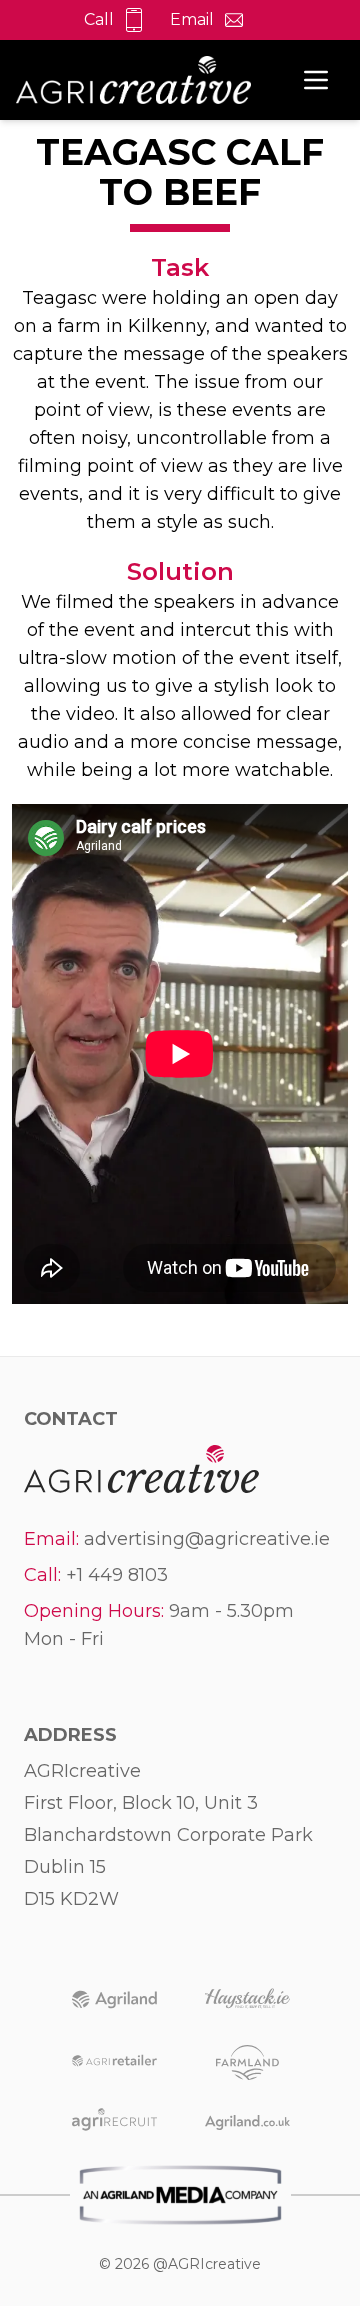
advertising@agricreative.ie (207, 1539)
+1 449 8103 (117, 1575)
